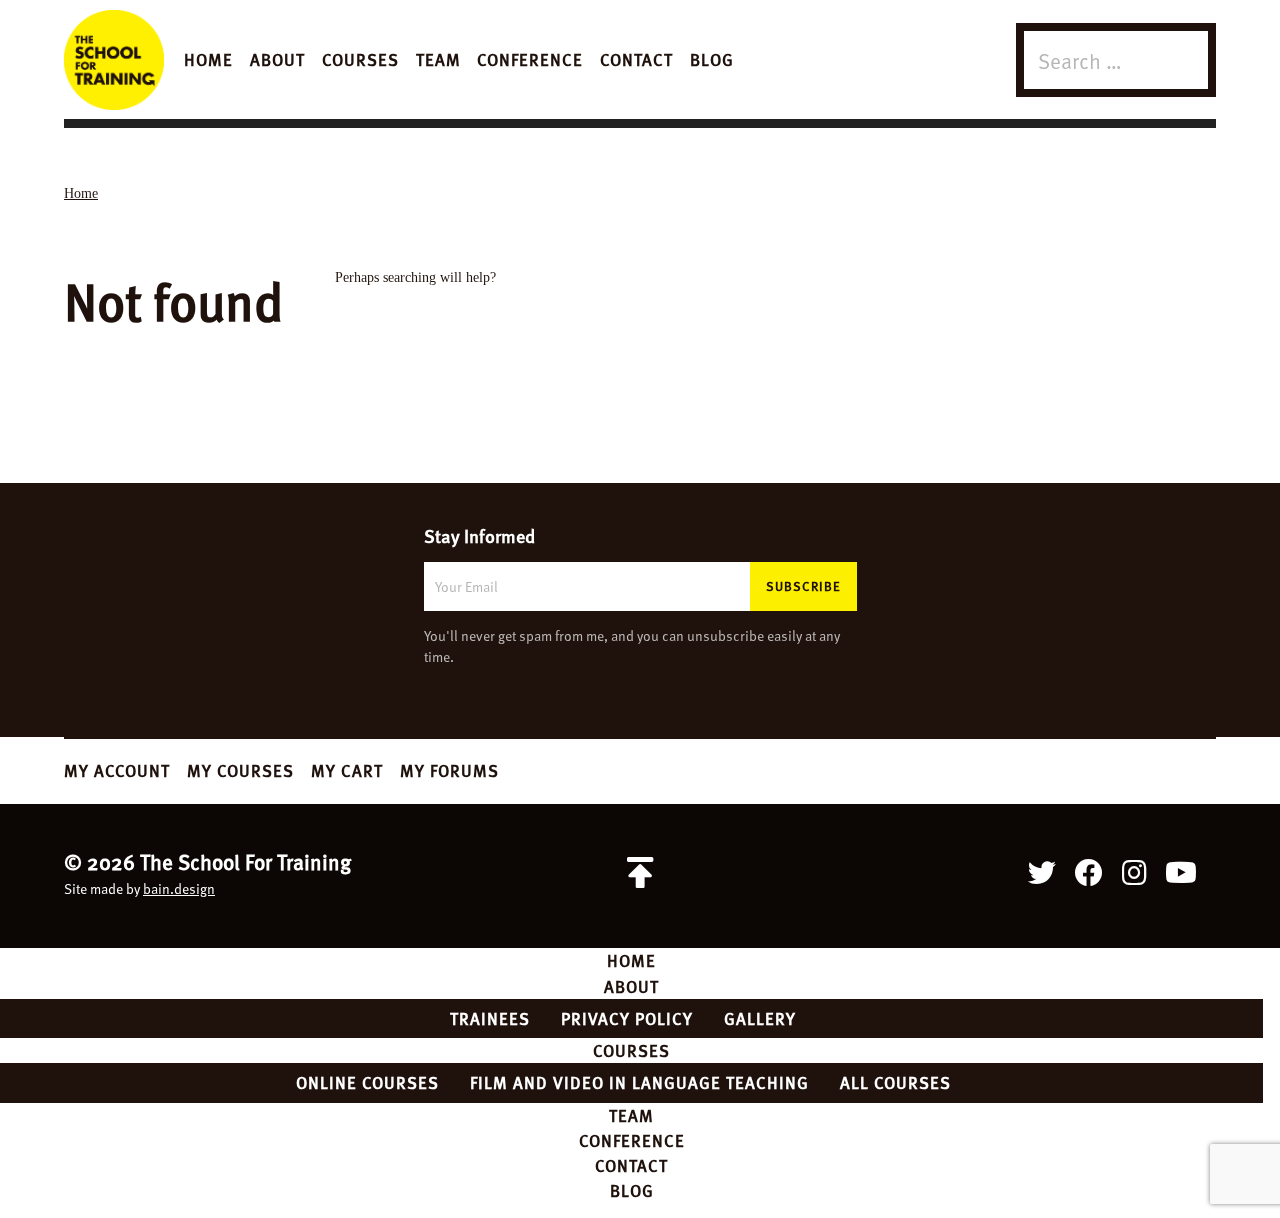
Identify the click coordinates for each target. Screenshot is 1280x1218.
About (277, 59)
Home (208, 59)
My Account (117, 770)
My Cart (347, 770)
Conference (530, 59)
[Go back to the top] (640, 873)
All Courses (895, 1082)
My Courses (240, 770)
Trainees (490, 1018)
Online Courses (367, 1082)
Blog (712, 59)
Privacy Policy (627, 1018)
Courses (360, 59)
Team (438, 59)
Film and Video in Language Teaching (639, 1082)
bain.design (179, 888)
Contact (636, 59)
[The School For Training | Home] (114, 60)
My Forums (449, 770)
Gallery (760, 1018)
